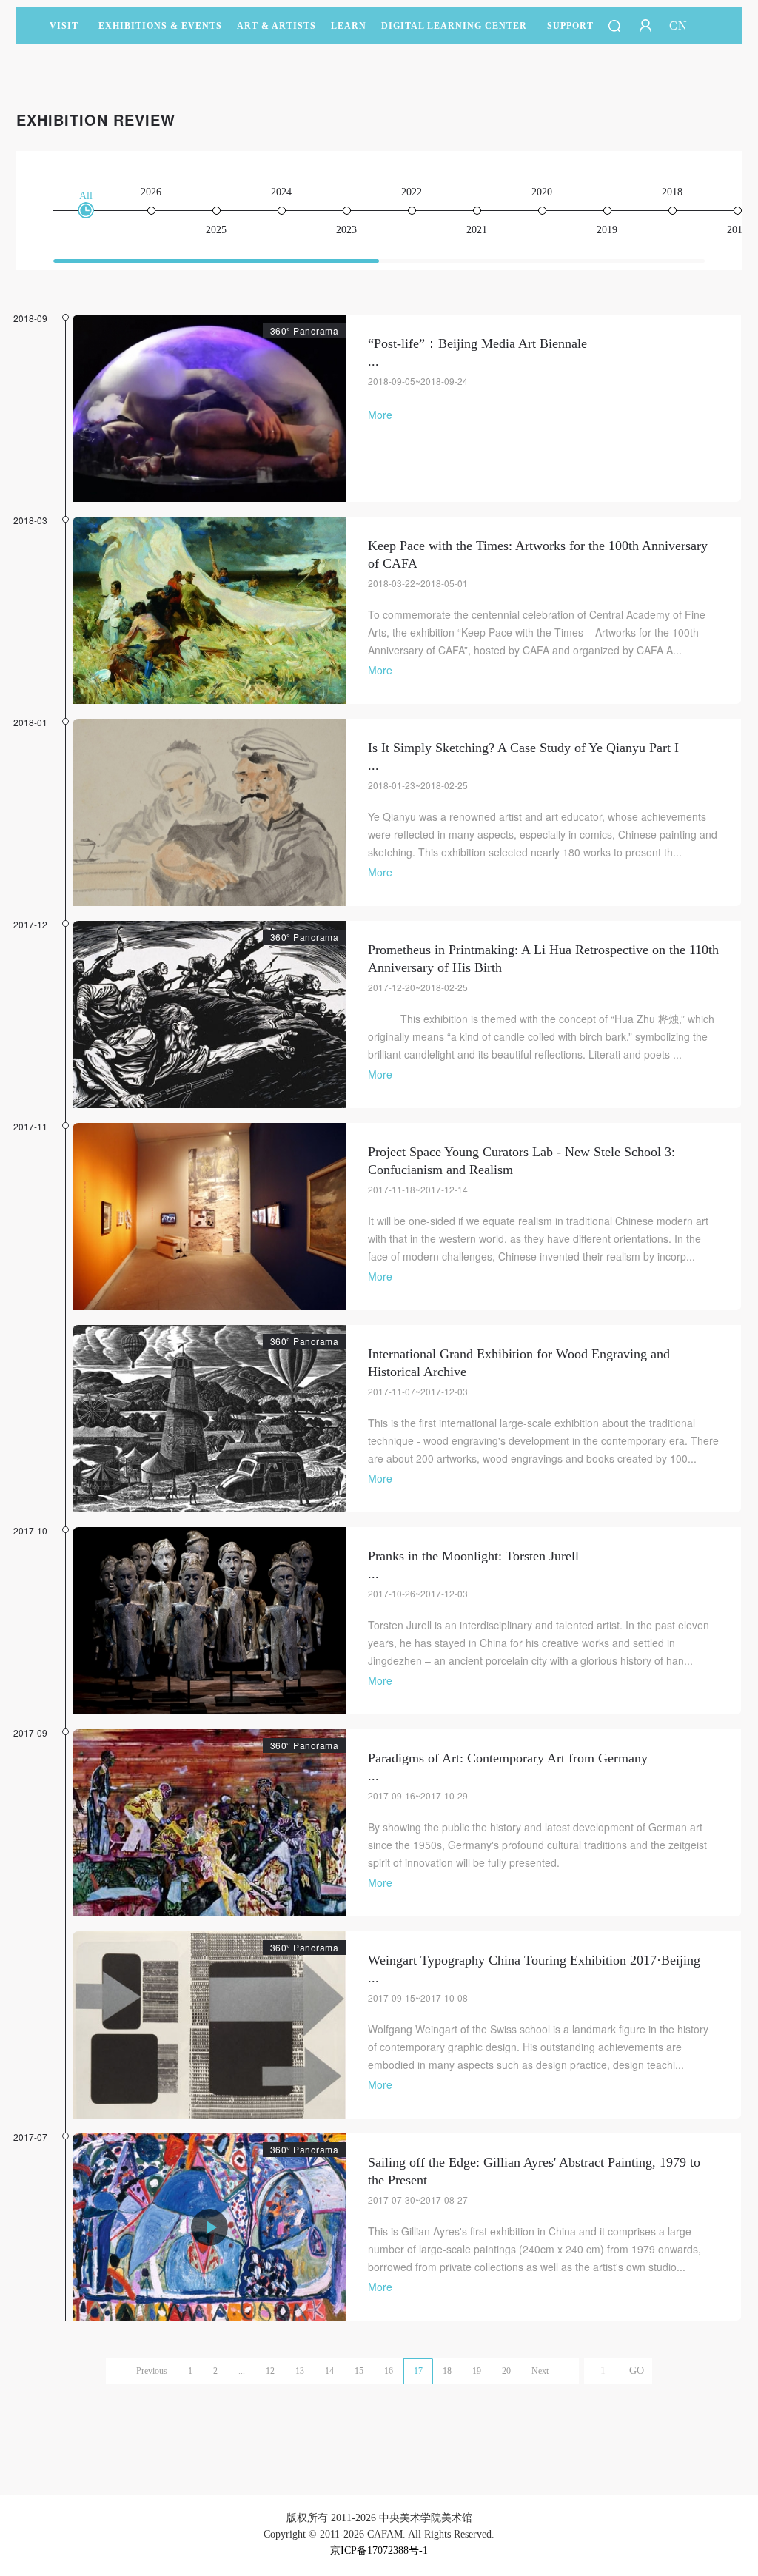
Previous (152, 2371)
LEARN (349, 26)
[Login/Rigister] (645, 26)
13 (300, 2371)
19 (477, 2371)
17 (418, 2371)
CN (678, 26)
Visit (64, 26)
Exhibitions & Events (160, 26)
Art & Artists (276, 26)
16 (389, 2371)
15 (359, 2371)
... (242, 2371)
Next (540, 2371)
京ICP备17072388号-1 (379, 2550)
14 (329, 2371)
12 (270, 2371)
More (380, 415)
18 (447, 2371)
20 (506, 2371)
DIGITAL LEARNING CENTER (454, 26)
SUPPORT (570, 26)
